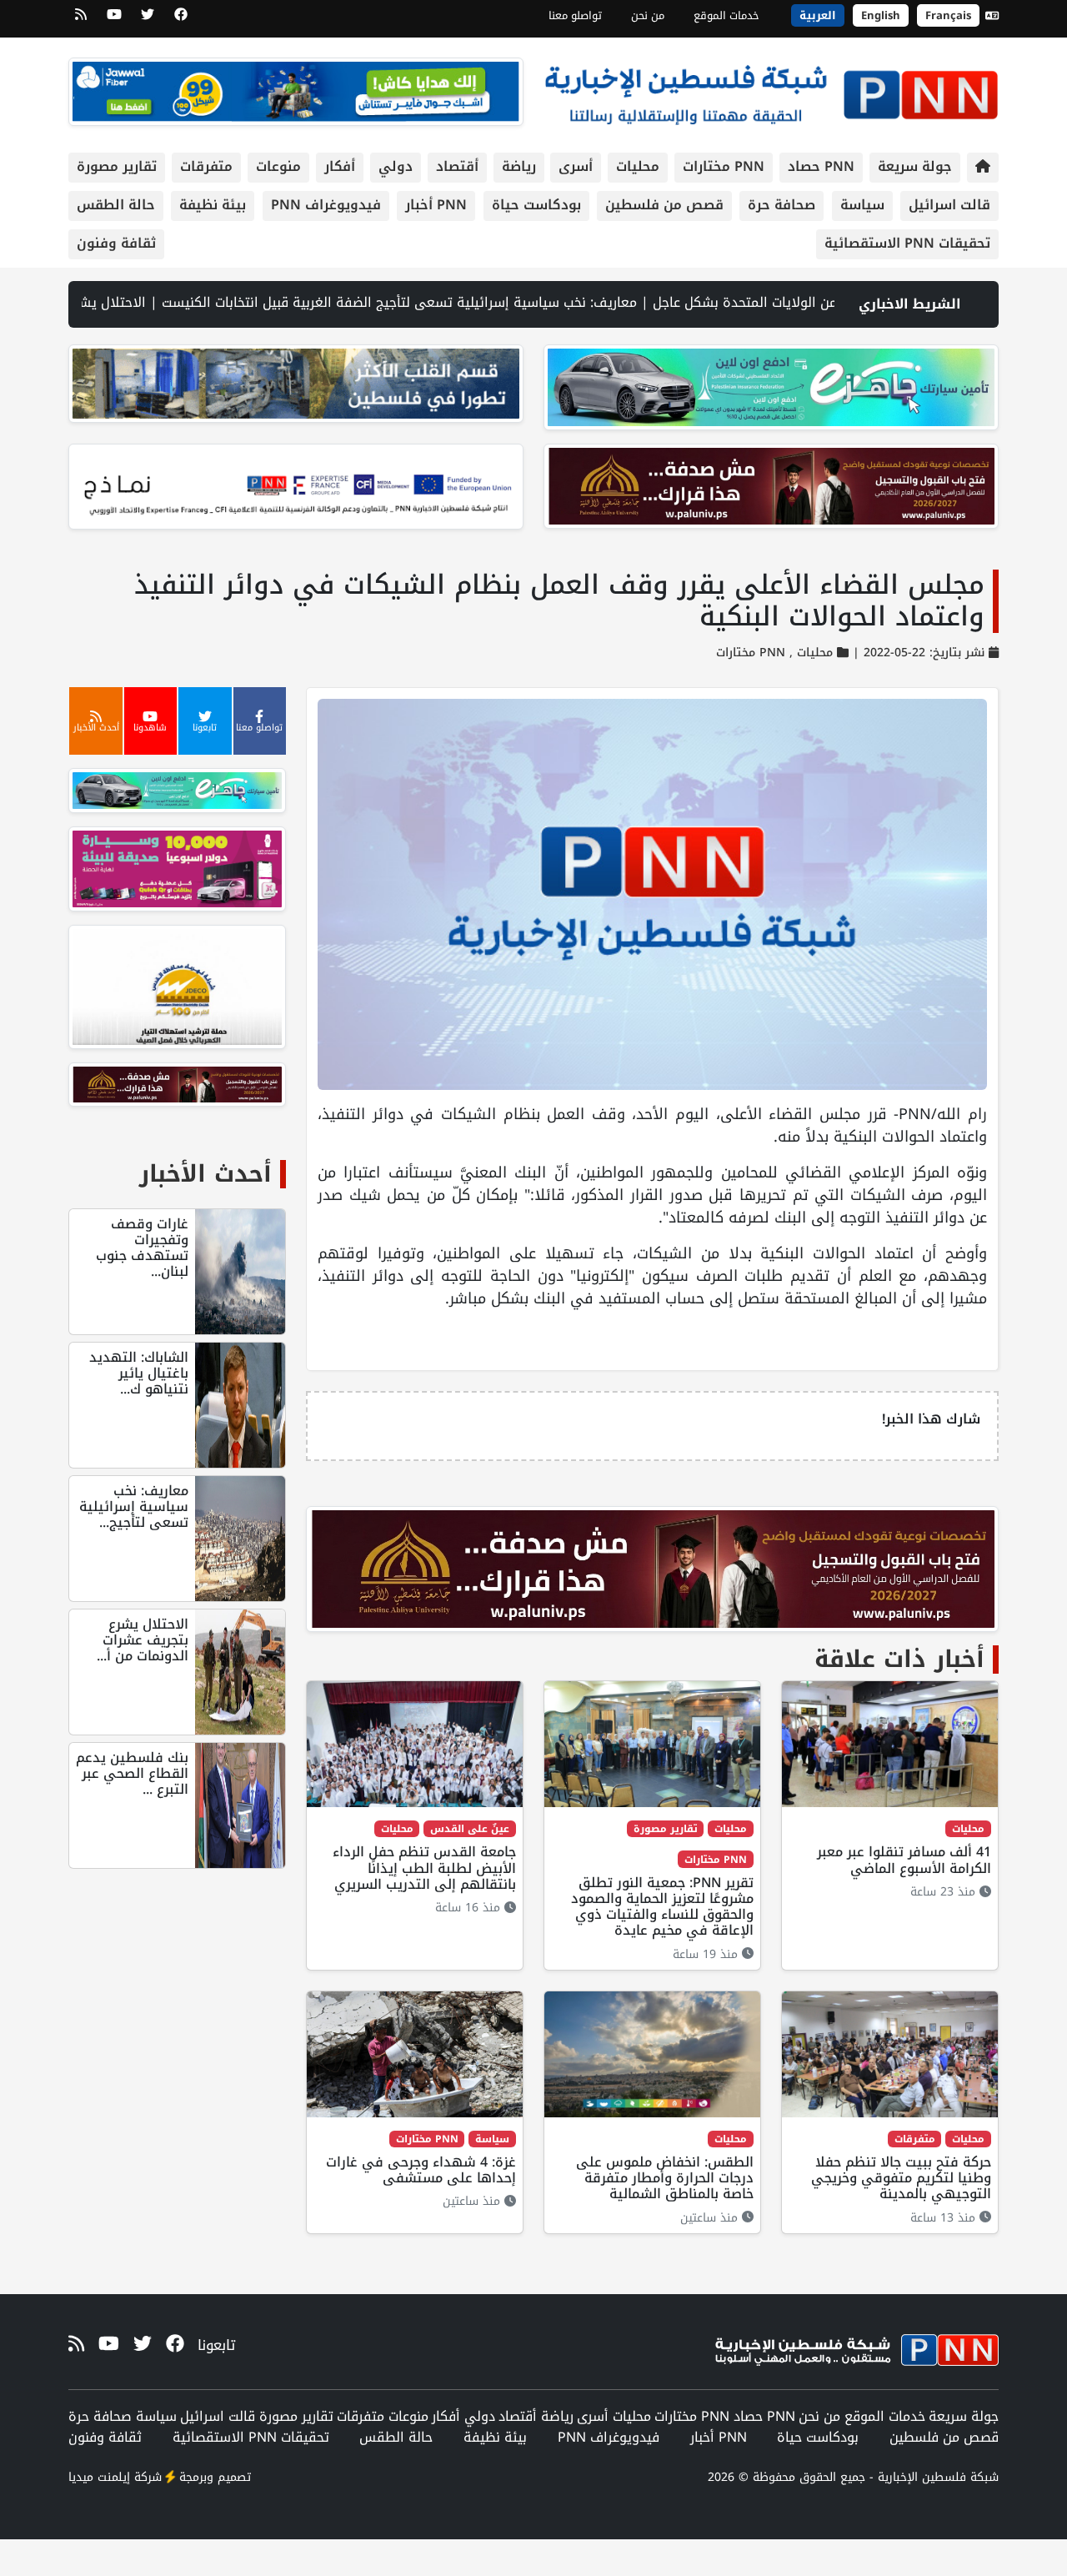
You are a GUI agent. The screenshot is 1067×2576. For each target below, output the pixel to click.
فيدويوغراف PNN (326, 205)
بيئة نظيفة (213, 205)
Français (948, 15)
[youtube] (114, 20)
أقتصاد (457, 166)
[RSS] (81, 20)
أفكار (340, 166)
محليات (638, 166)
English (881, 15)
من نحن (648, 15)
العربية (818, 15)
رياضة (519, 166)
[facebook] (181, 20)
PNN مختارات (724, 166)
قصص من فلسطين (664, 205)
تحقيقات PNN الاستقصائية (907, 243)
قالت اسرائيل (949, 205)
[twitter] (148, 20)
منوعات (278, 166)
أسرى (576, 166)
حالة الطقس (116, 205)
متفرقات (206, 166)
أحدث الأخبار (205, 1174)
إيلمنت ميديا (99, 2477)
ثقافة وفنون (116, 243)
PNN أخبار (436, 205)
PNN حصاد (821, 166)
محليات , (809, 653)
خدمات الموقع (726, 15)
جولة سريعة (915, 166)
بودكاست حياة (536, 205)
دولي (396, 166)
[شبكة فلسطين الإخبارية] (771, 90)
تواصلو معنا (575, 15)
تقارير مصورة (117, 166)
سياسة (862, 205)
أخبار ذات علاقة (899, 1659)
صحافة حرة (781, 205)
